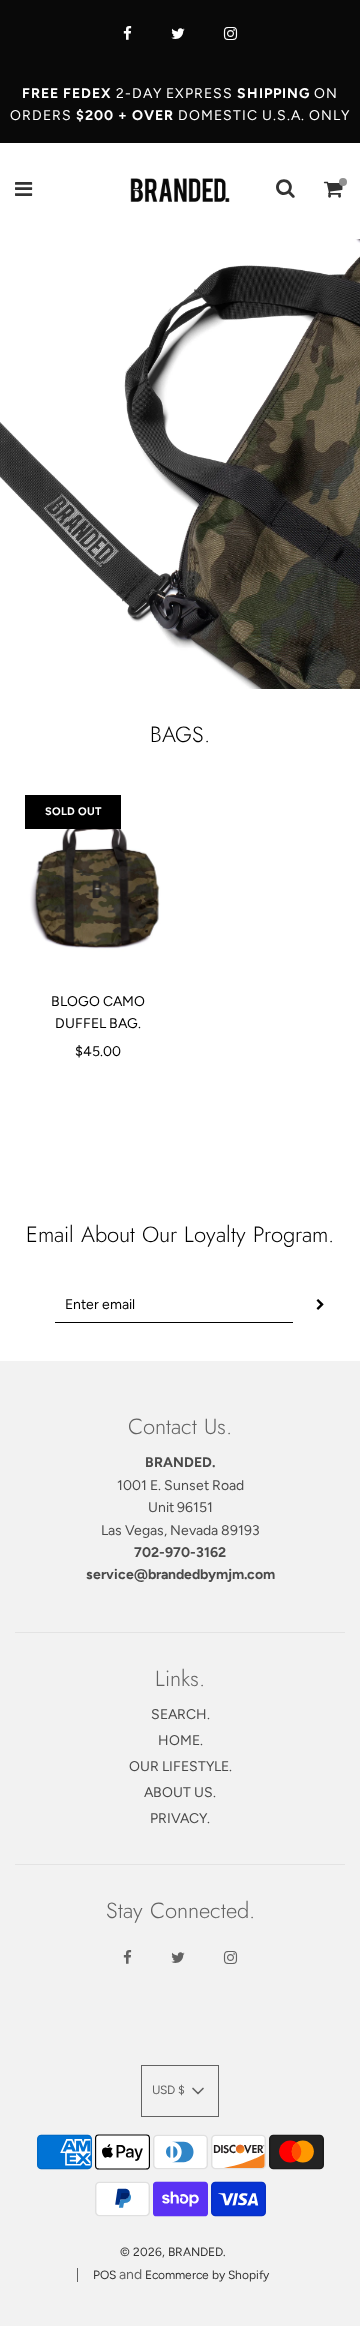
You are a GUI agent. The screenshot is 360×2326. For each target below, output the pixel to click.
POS (104, 2275)
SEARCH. (180, 1714)
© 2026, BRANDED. (173, 2252)
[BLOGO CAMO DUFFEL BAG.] (97, 885)
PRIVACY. (180, 1818)
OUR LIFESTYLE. (180, 1766)
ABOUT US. (180, 1792)
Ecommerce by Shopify (207, 2275)
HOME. (180, 1740)
